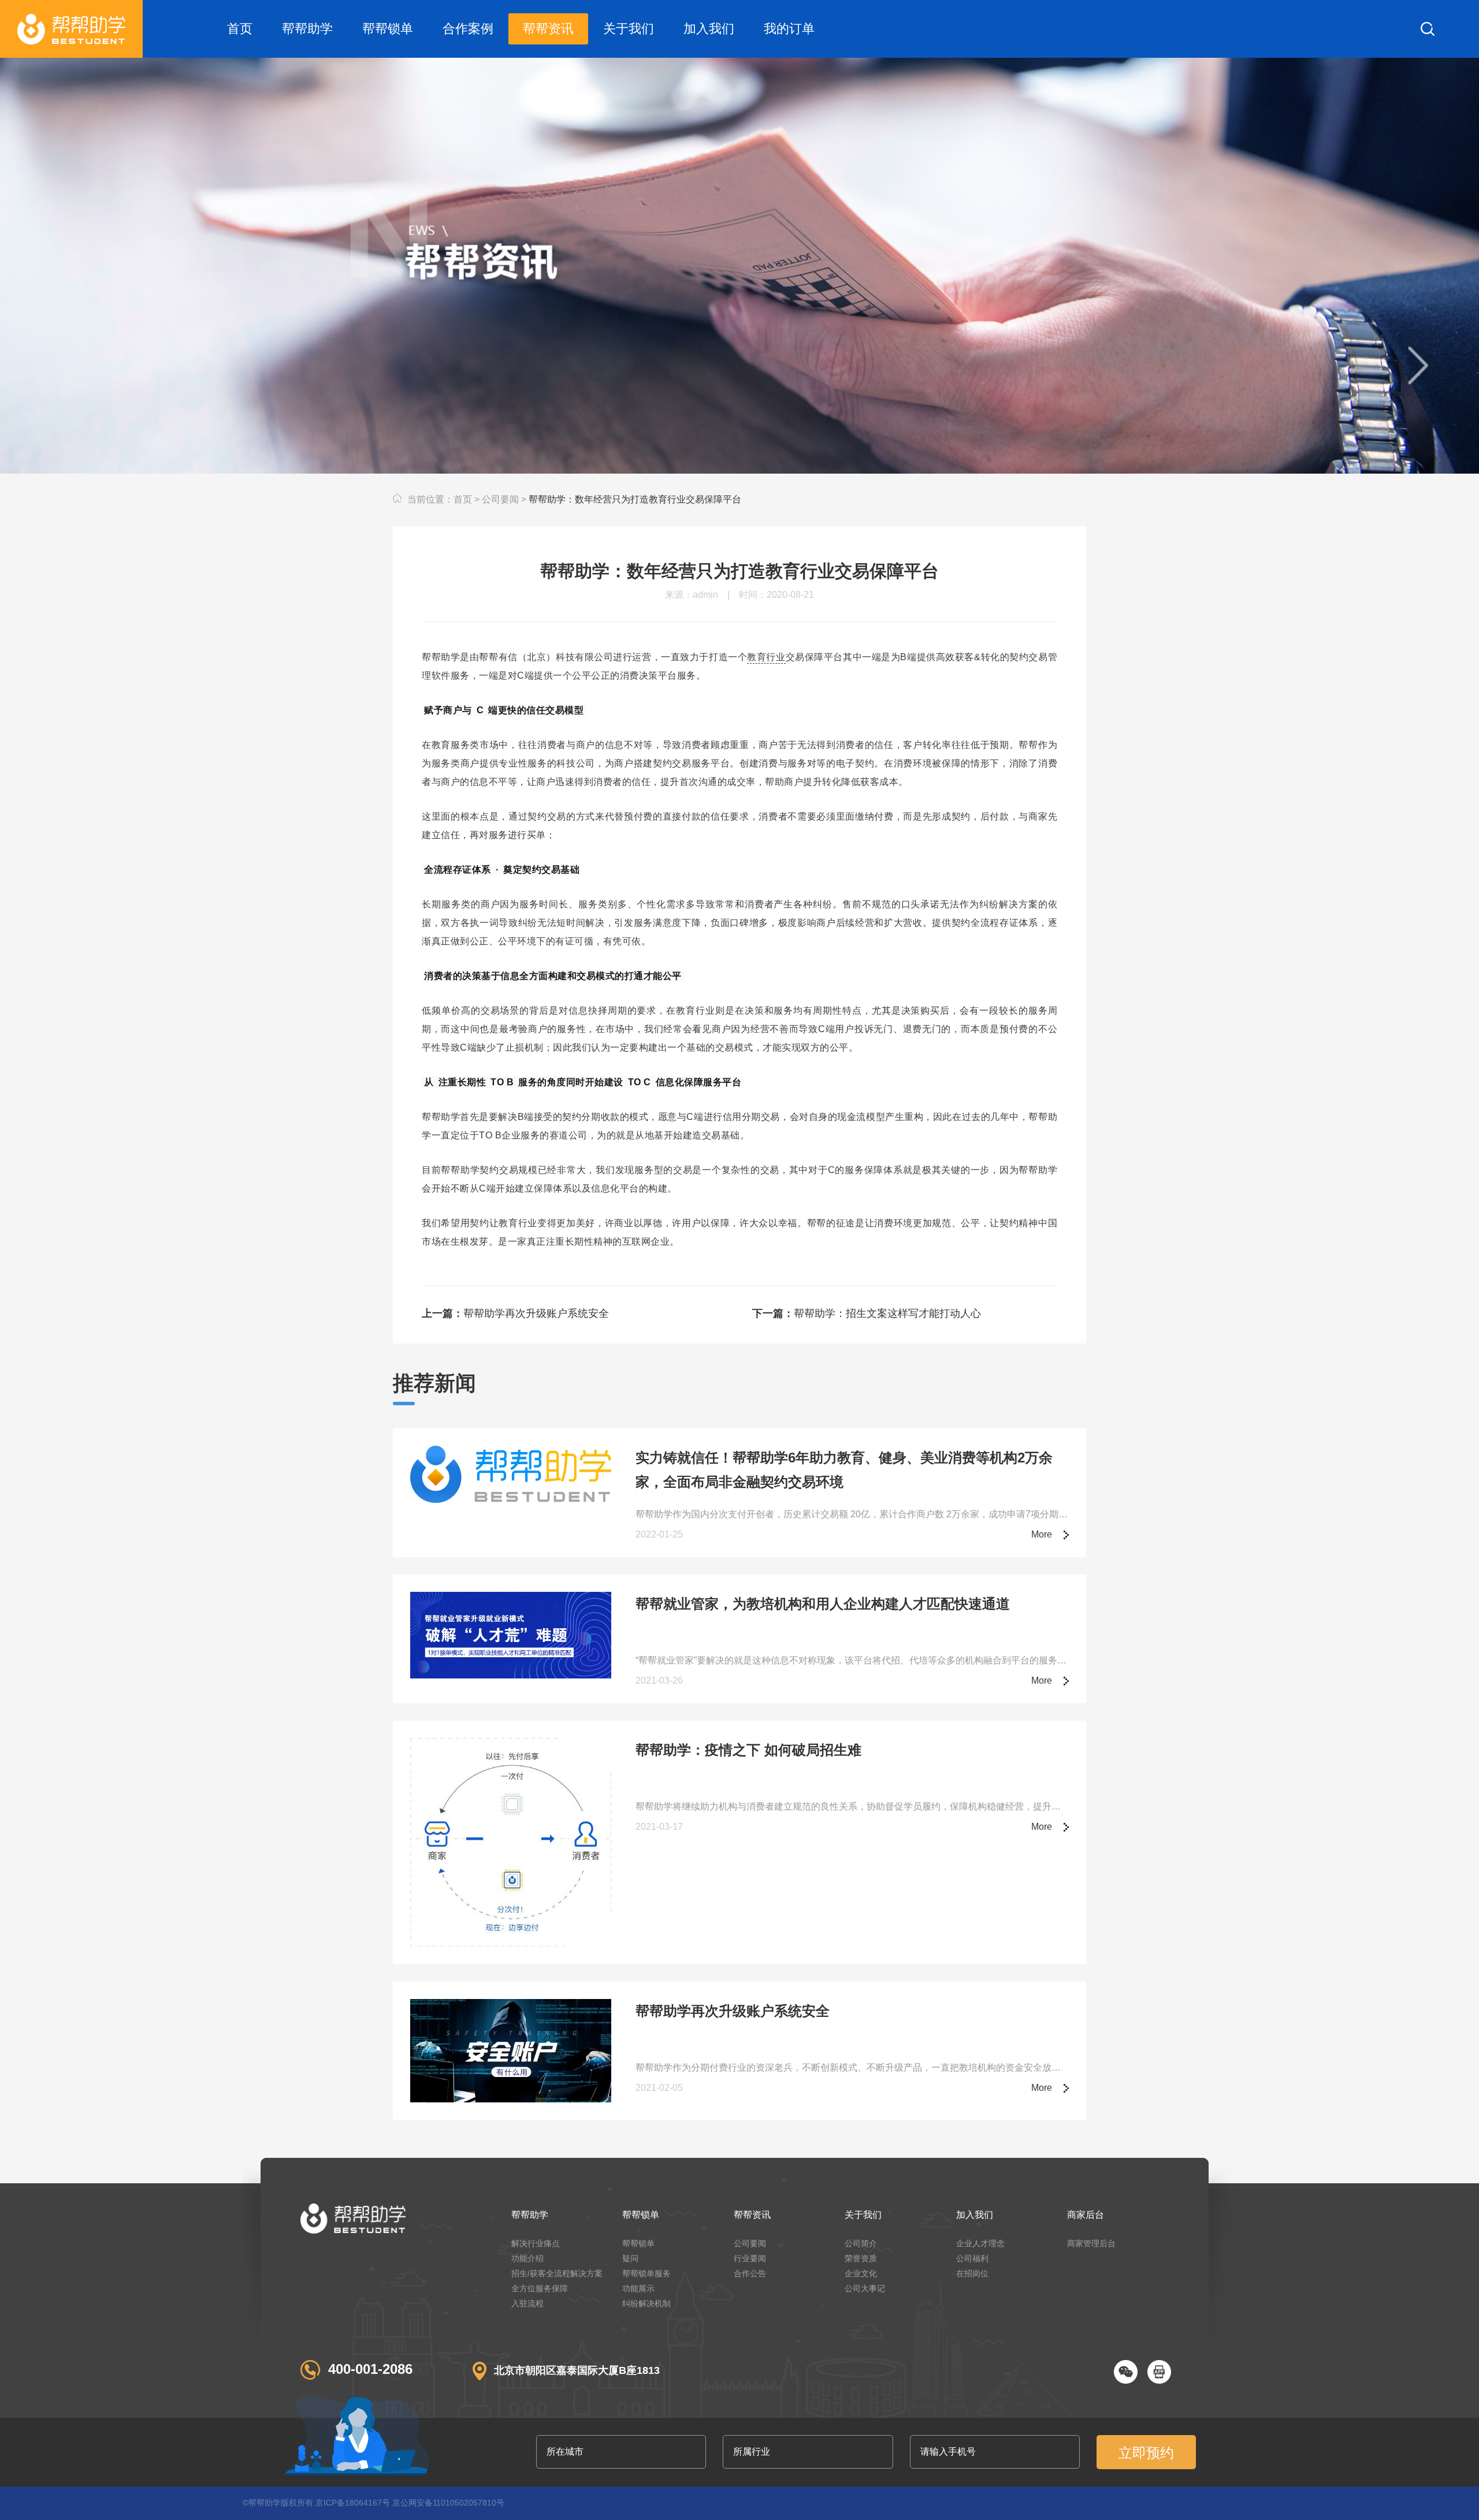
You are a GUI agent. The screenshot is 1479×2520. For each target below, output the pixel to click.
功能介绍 (527, 2258)
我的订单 (789, 29)
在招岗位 (972, 2273)
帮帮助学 (307, 29)
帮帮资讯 (548, 29)
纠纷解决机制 (646, 2303)
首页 (240, 29)
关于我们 (629, 29)
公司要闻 (500, 499)
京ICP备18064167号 (353, 2503)
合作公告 (750, 2273)
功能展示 (638, 2288)
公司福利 (972, 2258)
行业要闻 (750, 2258)
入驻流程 (527, 2303)
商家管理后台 (1091, 2243)
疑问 (630, 2258)
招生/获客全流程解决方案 (557, 2273)
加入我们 (709, 29)
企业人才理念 (980, 2243)
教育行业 (766, 657)
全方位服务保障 (540, 2288)
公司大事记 (865, 2288)
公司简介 (861, 2243)
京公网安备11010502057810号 (448, 2503)
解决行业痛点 (536, 2243)
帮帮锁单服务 (646, 2273)
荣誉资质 (861, 2258)
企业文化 (861, 2273)
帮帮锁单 (388, 29)
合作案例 (468, 29)
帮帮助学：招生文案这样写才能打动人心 (867, 1313)
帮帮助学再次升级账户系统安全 (515, 1313)
